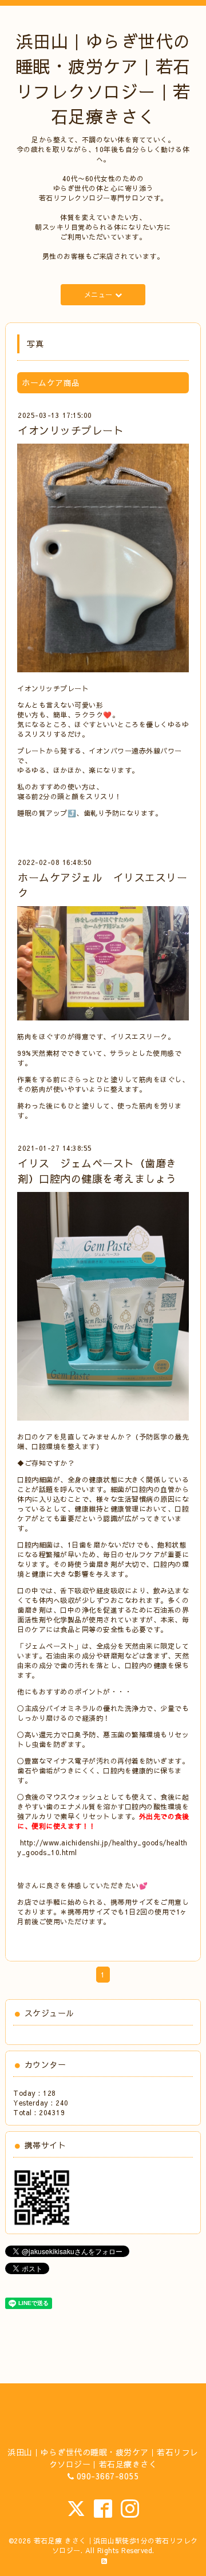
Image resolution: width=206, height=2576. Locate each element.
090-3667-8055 (108, 2476)
